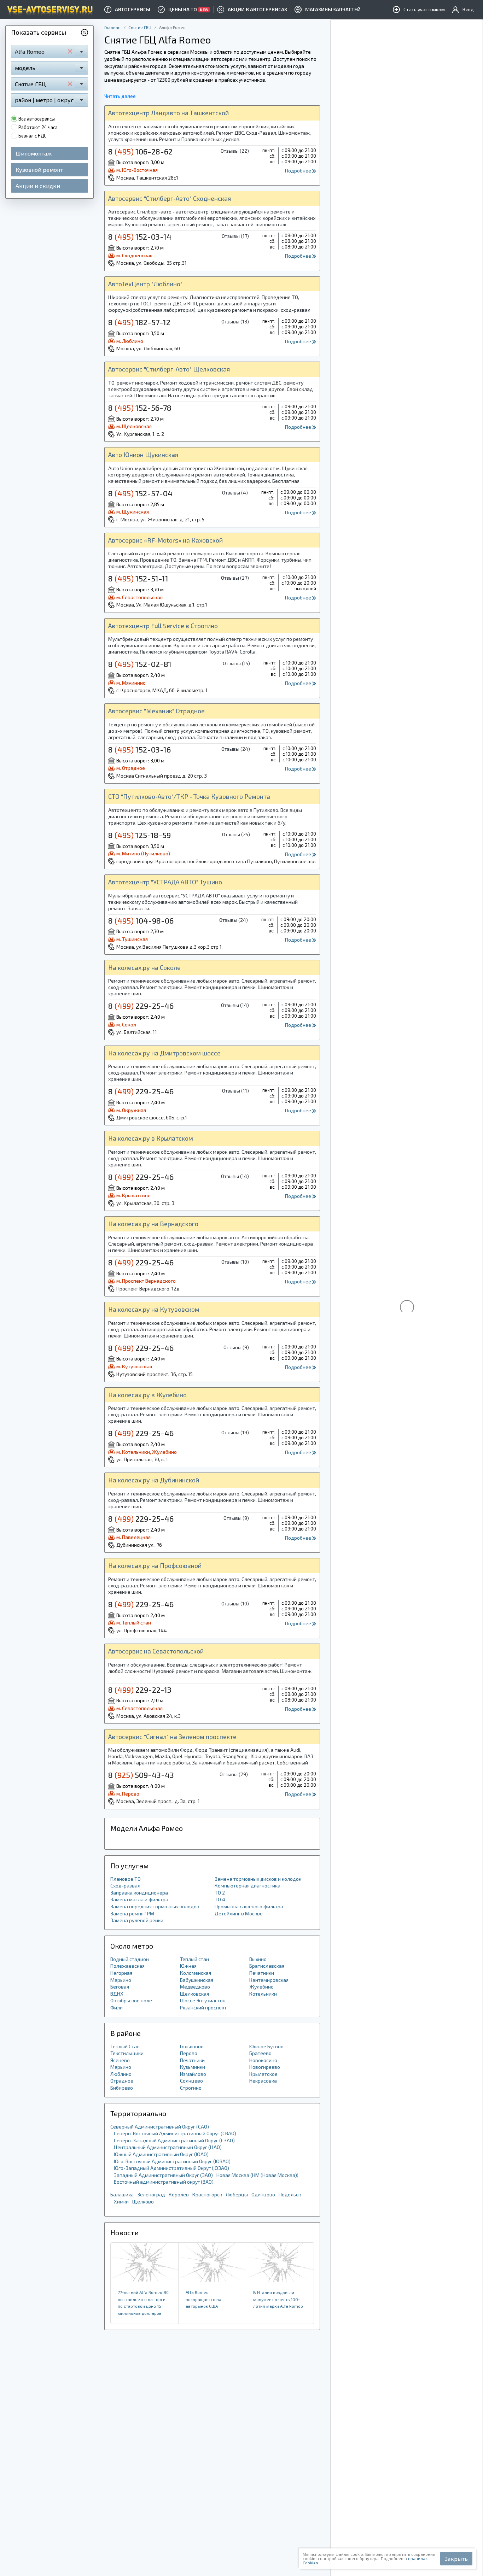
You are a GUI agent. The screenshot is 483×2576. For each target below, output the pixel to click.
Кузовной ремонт (39, 169)
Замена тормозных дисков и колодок (258, 1879)
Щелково (143, 2202)
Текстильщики (127, 2053)
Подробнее (299, 171)
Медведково (195, 1987)
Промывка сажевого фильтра (249, 1906)
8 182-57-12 (139, 322)
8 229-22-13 (140, 1690)
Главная (112, 27)
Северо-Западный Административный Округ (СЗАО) (174, 2140)
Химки (121, 2202)
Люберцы (237, 2194)
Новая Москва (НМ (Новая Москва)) (257, 2175)
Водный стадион (130, 1959)
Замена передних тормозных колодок (155, 1906)
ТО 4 (220, 1899)
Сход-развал (125, 1886)
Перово (189, 2053)
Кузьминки (193, 2067)
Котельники (263, 1994)
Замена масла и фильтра (139, 1899)
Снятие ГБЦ (140, 27)
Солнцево (191, 2081)
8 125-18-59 (139, 835)
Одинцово (263, 2194)
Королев (179, 2194)
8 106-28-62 (140, 151)
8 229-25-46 (141, 1006)
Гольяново (192, 2046)
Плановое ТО (126, 1879)
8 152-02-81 (140, 664)
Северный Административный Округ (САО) (160, 2127)
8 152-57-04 (140, 493)
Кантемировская (269, 1980)
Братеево (260, 2053)
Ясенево (120, 2060)
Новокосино (263, 2060)
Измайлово (193, 2074)
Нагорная (121, 1973)
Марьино (121, 1980)
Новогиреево (265, 2067)
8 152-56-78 (140, 408)
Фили (117, 2007)
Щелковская (194, 1994)
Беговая (120, 1987)
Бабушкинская (197, 1980)
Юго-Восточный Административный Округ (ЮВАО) (172, 2161)
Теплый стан (194, 1959)
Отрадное (122, 2081)
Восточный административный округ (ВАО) (164, 2182)
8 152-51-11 (138, 578)
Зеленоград (151, 2194)
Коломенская (196, 1973)
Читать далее (120, 96)
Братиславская (267, 1966)
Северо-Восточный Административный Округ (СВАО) (175, 2133)
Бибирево (122, 2088)
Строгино (191, 2088)
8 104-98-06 (141, 920)
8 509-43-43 (141, 1775)
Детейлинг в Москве (239, 1913)
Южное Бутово (266, 2046)
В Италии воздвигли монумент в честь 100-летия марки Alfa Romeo (278, 2299)
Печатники (262, 1973)
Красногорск (207, 2194)
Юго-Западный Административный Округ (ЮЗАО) (171, 2168)
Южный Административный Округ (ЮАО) (161, 2154)
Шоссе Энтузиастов (203, 2000)
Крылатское (263, 2074)
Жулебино (261, 1987)
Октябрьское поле (131, 2000)
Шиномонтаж (34, 153)
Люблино (121, 2074)
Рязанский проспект (203, 2007)
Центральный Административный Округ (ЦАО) (168, 2147)
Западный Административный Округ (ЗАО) (163, 2175)
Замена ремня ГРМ (132, 1913)
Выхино (258, 1959)
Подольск (290, 2194)
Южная (188, 1966)
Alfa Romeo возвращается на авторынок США (203, 2299)
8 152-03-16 (139, 749)
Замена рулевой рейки (137, 1920)
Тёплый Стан (125, 2046)
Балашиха (122, 2194)
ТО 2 (220, 1893)
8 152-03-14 (140, 236)
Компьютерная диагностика (248, 1886)
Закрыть (456, 2559)
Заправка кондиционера (139, 1893)
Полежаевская (127, 1966)
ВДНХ (117, 1994)
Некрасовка (263, 2081)
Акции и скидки (38, 185)
